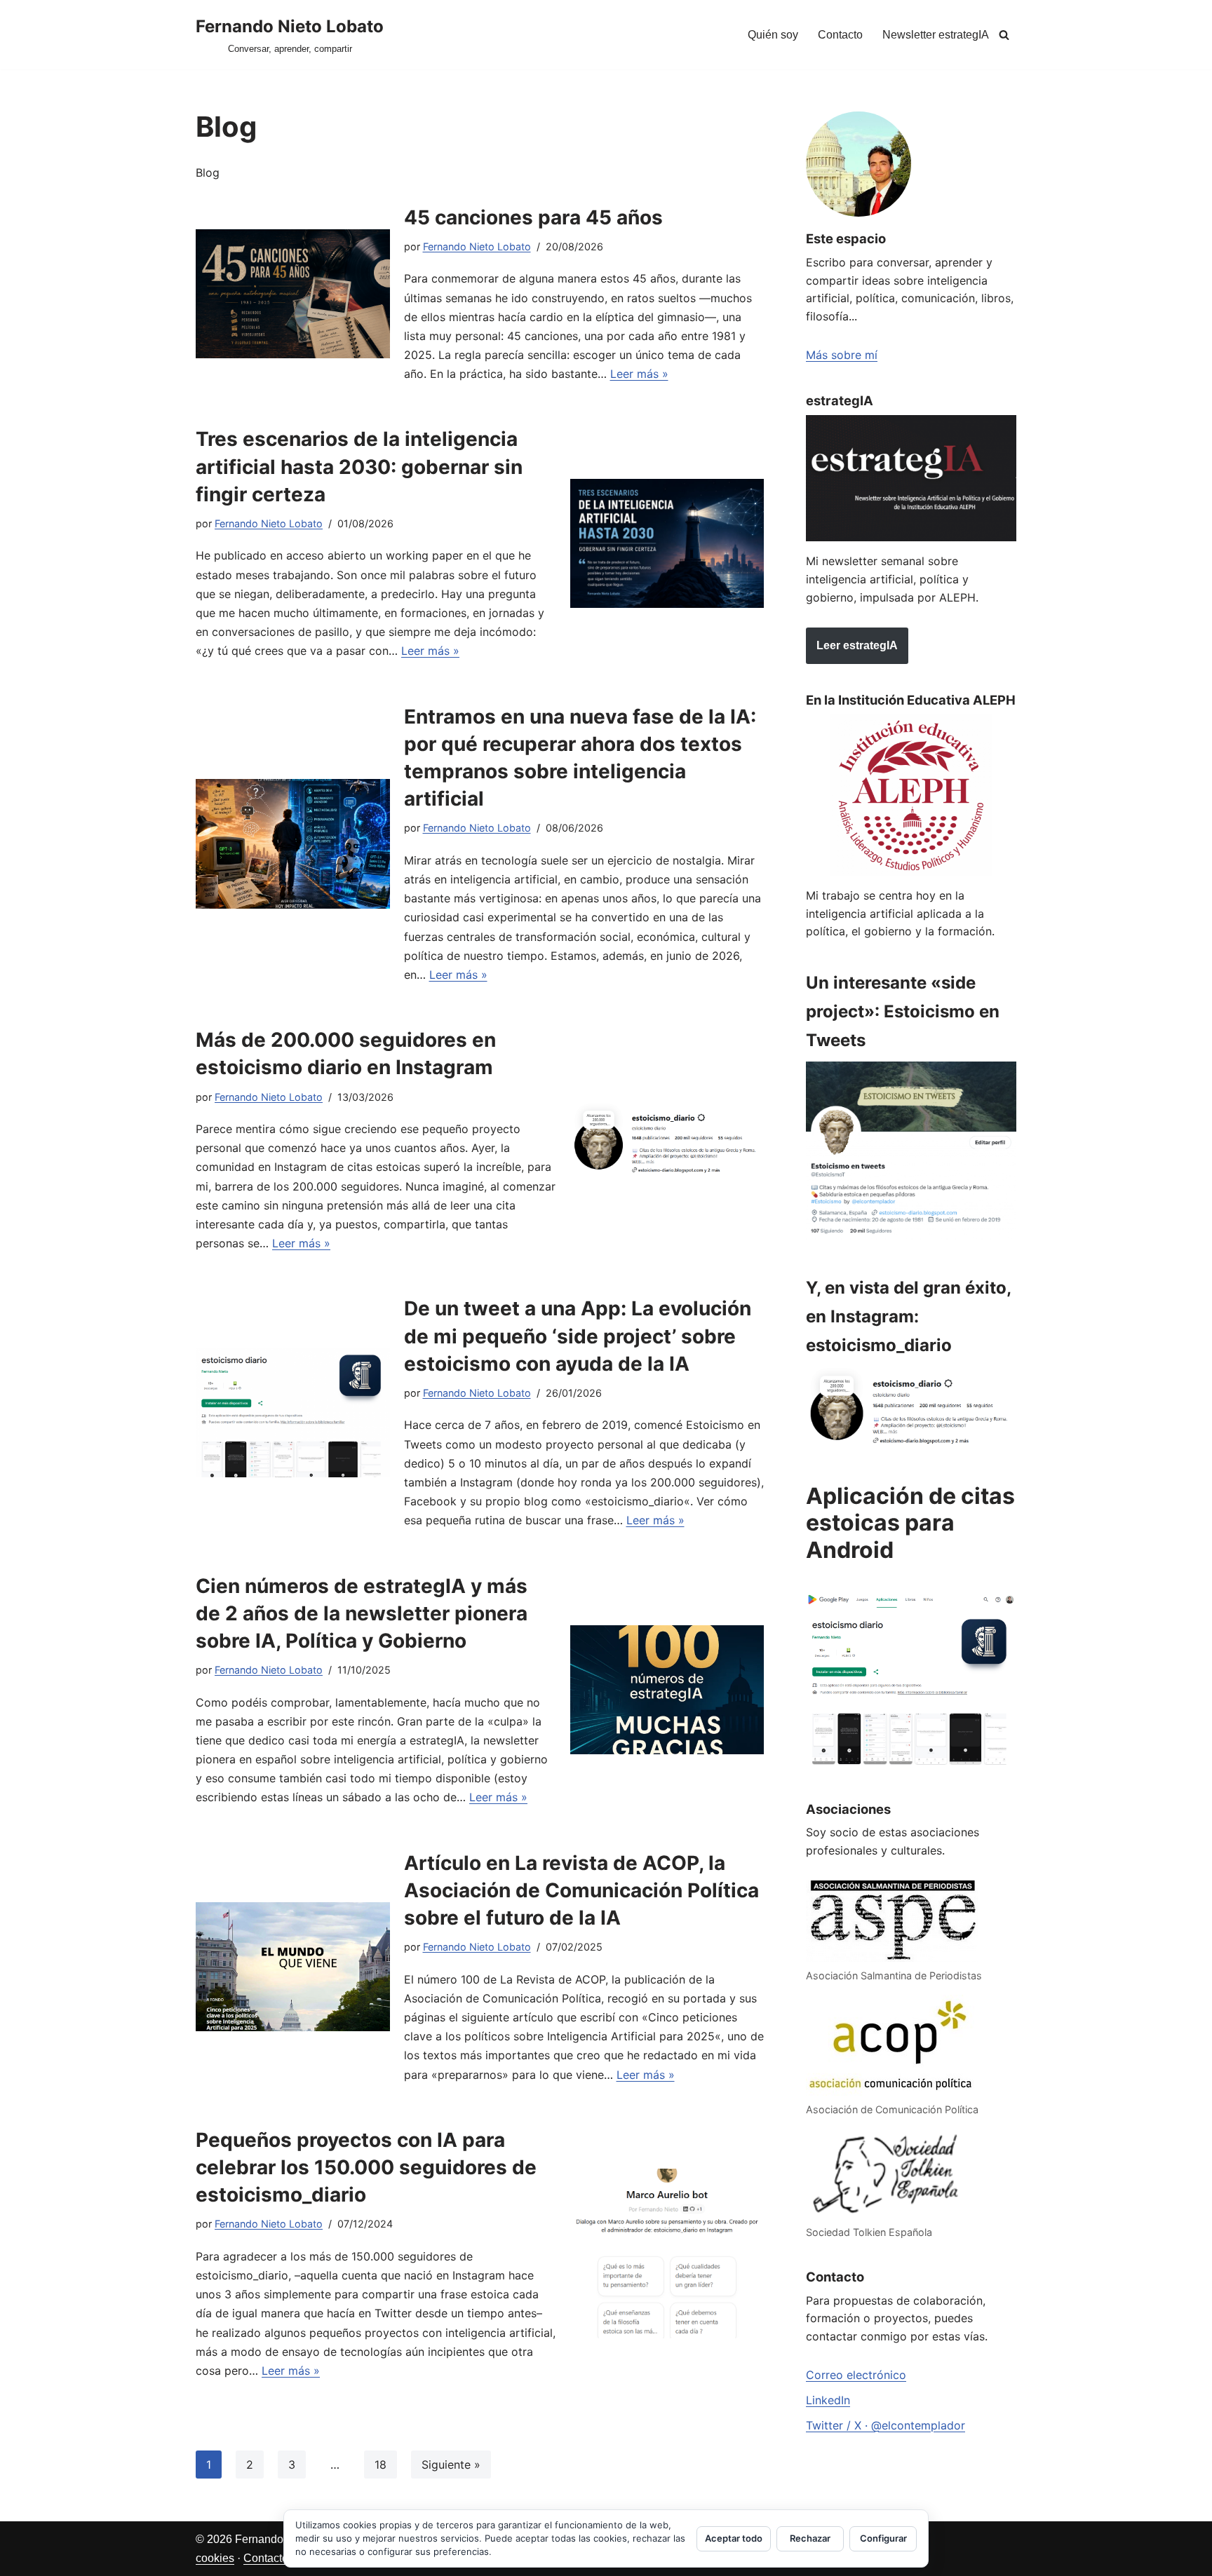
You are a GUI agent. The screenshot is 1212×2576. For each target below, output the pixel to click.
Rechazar (810, 2538)
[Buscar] (1004, 35)
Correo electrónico (856, 2375)
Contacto (840, 35)
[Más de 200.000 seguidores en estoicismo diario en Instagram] (667, 1140)
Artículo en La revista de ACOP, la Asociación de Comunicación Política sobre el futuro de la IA (581, 1890)
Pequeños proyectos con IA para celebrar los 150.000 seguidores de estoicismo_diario (366, 2167)
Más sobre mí (842, 355)
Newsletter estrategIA (936, 35)
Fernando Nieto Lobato (477, 246)
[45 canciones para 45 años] (293, 294)
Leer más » (639, 374)
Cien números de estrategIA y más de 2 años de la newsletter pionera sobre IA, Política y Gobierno (362, 1613)
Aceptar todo (734, 2538)
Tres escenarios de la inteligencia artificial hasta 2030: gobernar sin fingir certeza (359, 466)
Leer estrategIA (857, 645)
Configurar (883, 2538)
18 (381, 2465)
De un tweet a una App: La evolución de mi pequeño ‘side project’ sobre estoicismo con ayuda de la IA (578, 1336)
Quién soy (773, 35)
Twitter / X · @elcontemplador (886, 2425)
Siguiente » (451, 2465)
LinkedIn (828, 2400)
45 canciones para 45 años (533, 217)
